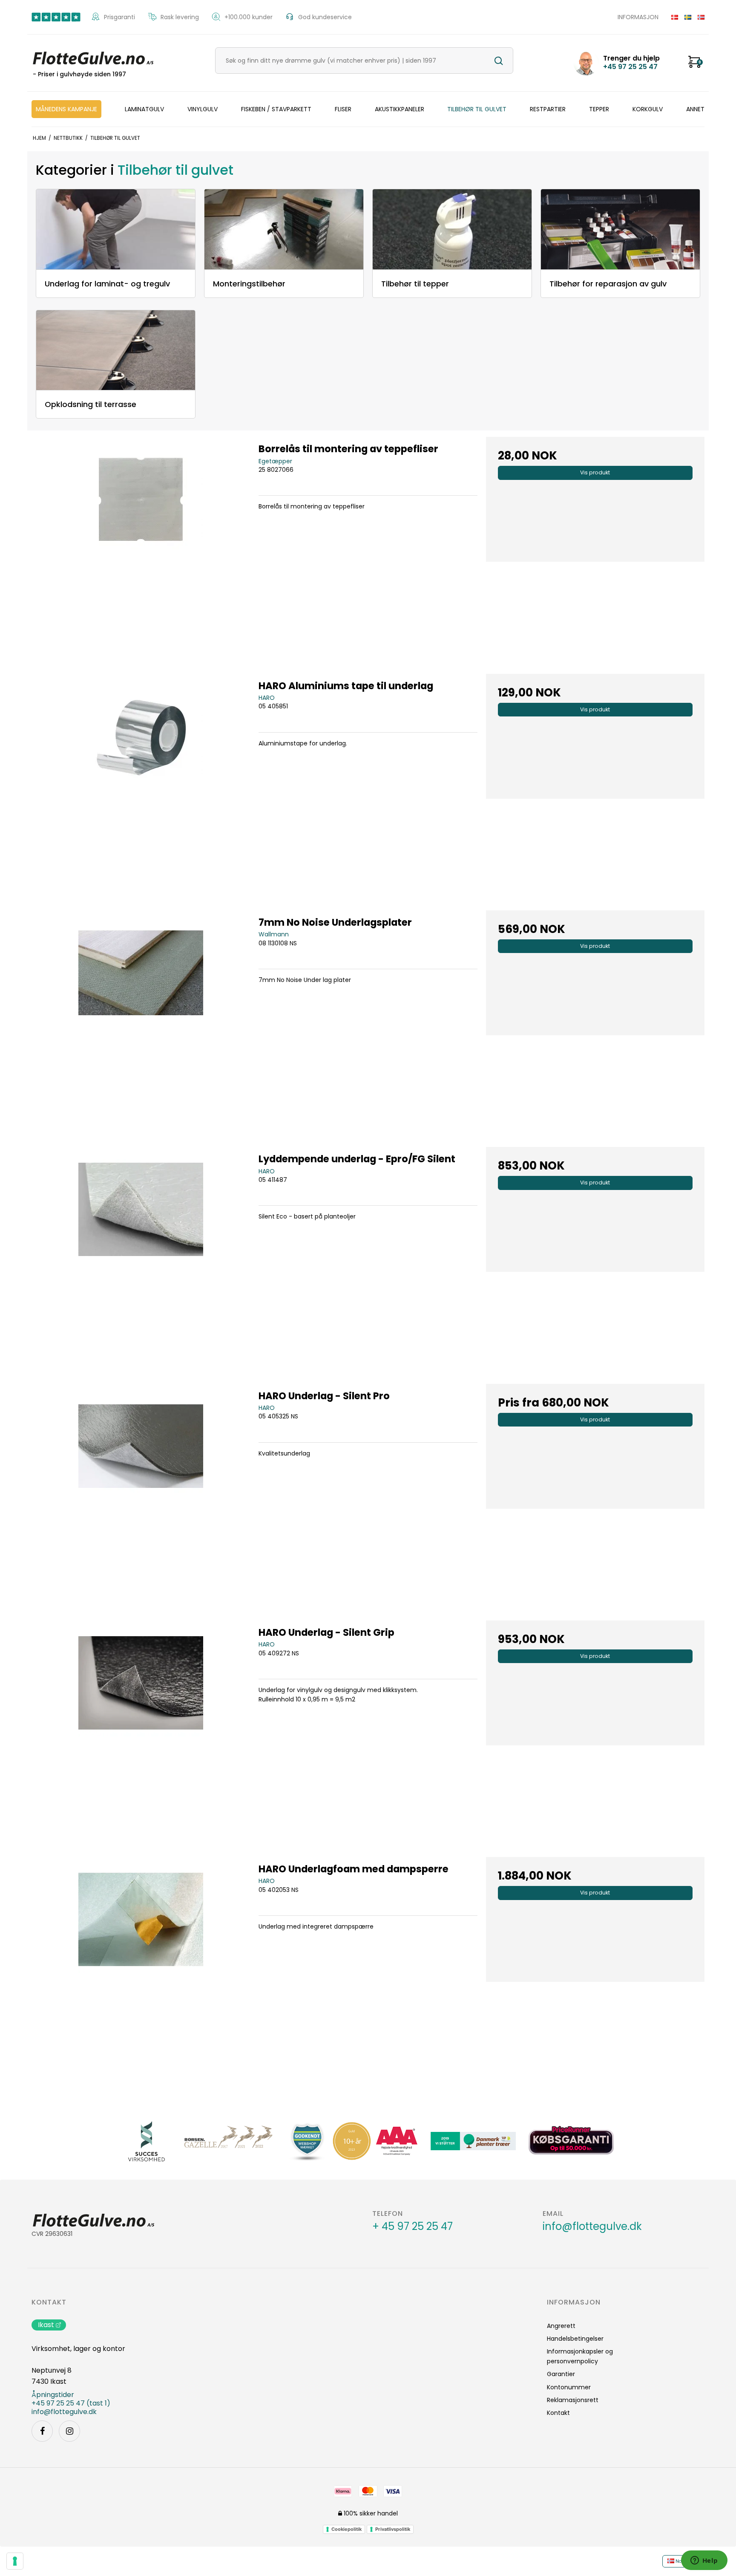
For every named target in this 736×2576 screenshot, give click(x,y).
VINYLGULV (203, 109)
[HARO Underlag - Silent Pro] (141, 1493)
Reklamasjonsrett (573, 2400)
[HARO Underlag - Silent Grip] (141, 1730)
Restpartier (548, 109)
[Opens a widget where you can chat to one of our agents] (704, 2561)
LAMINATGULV (144, 109)
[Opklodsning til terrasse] (116, 350)
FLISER (343, 109)
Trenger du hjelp (631, 63)
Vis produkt (595, 472)
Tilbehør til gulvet (477, 109)
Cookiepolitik (346, 2529)
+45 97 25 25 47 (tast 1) (71, 2403)
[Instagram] (69, 2431)
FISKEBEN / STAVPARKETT (276, 109)
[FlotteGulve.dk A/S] (93, 57)
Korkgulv (648, 109)
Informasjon (638, 17)
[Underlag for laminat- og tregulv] (116, 229)
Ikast (46, 2325)
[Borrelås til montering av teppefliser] (141, 546)
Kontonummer (569, 2387)
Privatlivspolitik (393, 2529)
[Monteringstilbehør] (284, 229)
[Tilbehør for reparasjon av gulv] (620, 229)
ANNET (695, 109)
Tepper (599, 109)
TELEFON (388, 2214)
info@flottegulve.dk (592, 2227)
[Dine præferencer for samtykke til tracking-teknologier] (15, 2561)
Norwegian (698, 17)
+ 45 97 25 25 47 (413, 2227)
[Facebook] (42, 2431)
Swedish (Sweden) (685, 17)
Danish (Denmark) (671, 17)
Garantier (561, 2374)
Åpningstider (53, 2395)
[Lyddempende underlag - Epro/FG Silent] (141, 1256)
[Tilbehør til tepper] (452, 229)
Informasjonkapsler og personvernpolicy (580, 2356)
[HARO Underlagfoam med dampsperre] (141, 1966)
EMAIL (553, 2214)
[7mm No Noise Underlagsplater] (141, 1020)
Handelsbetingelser (575, 2339)
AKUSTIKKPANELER (400, 109)
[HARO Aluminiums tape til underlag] (141, 783)
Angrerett (561, 2326)
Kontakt (49, 2302)
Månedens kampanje (66, 109)
